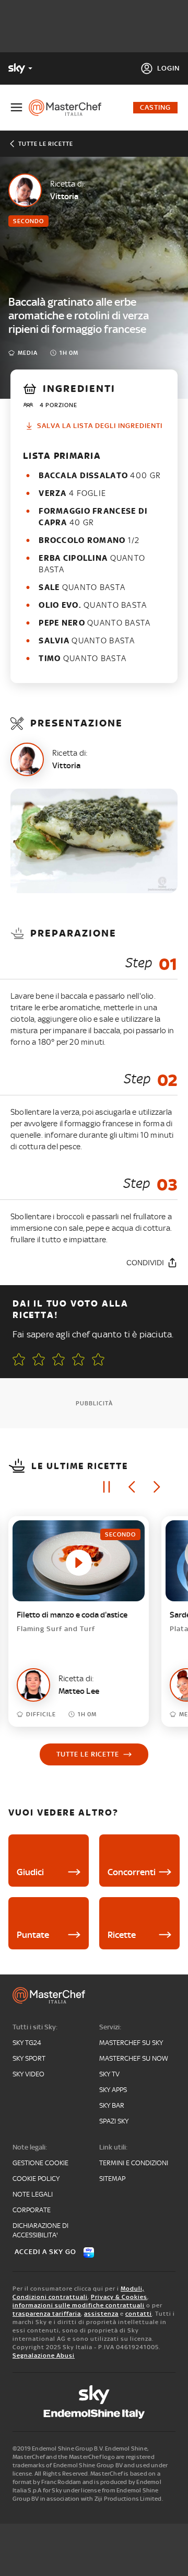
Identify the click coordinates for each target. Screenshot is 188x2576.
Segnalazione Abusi (44, 2355)
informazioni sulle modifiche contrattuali (79, 2305)
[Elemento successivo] (157, 1487)
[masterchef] (69, 108)
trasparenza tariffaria (47, 2314)
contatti (139, 2314)
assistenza (101, 2314)
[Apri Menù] (16, 107)
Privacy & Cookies (119, 2297)
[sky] (94, 2395)
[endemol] (94, 2414)
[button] (98, 1359)
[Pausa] (107, 1487)
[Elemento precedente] (132, 1487)
